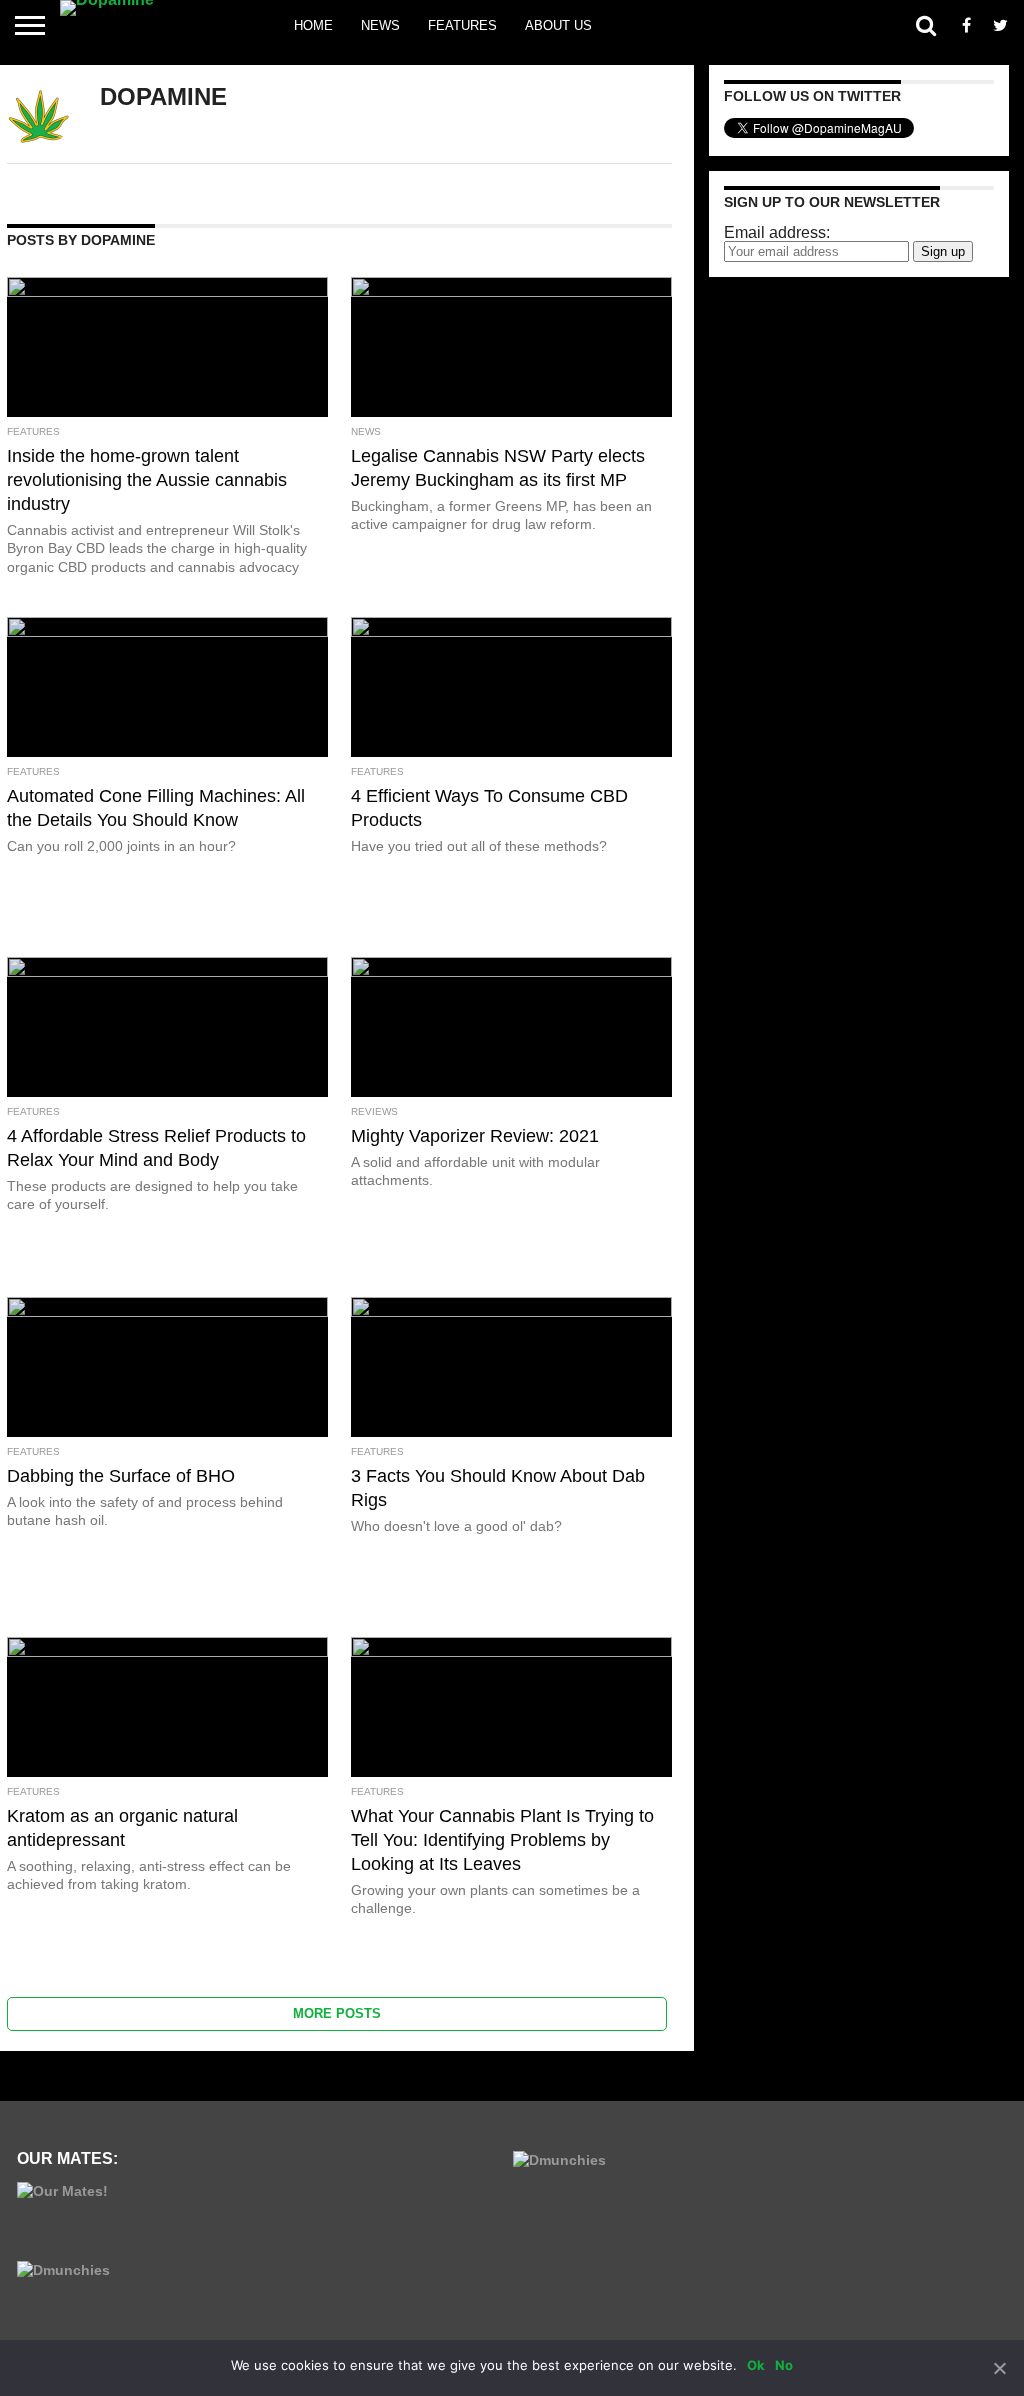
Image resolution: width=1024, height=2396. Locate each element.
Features (462, 25)
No (784, 2365)
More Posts (337, 2013)
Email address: (777, 232)
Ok (756, 2365)
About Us (558, 25)
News (380, 25)
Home (313, 25)
